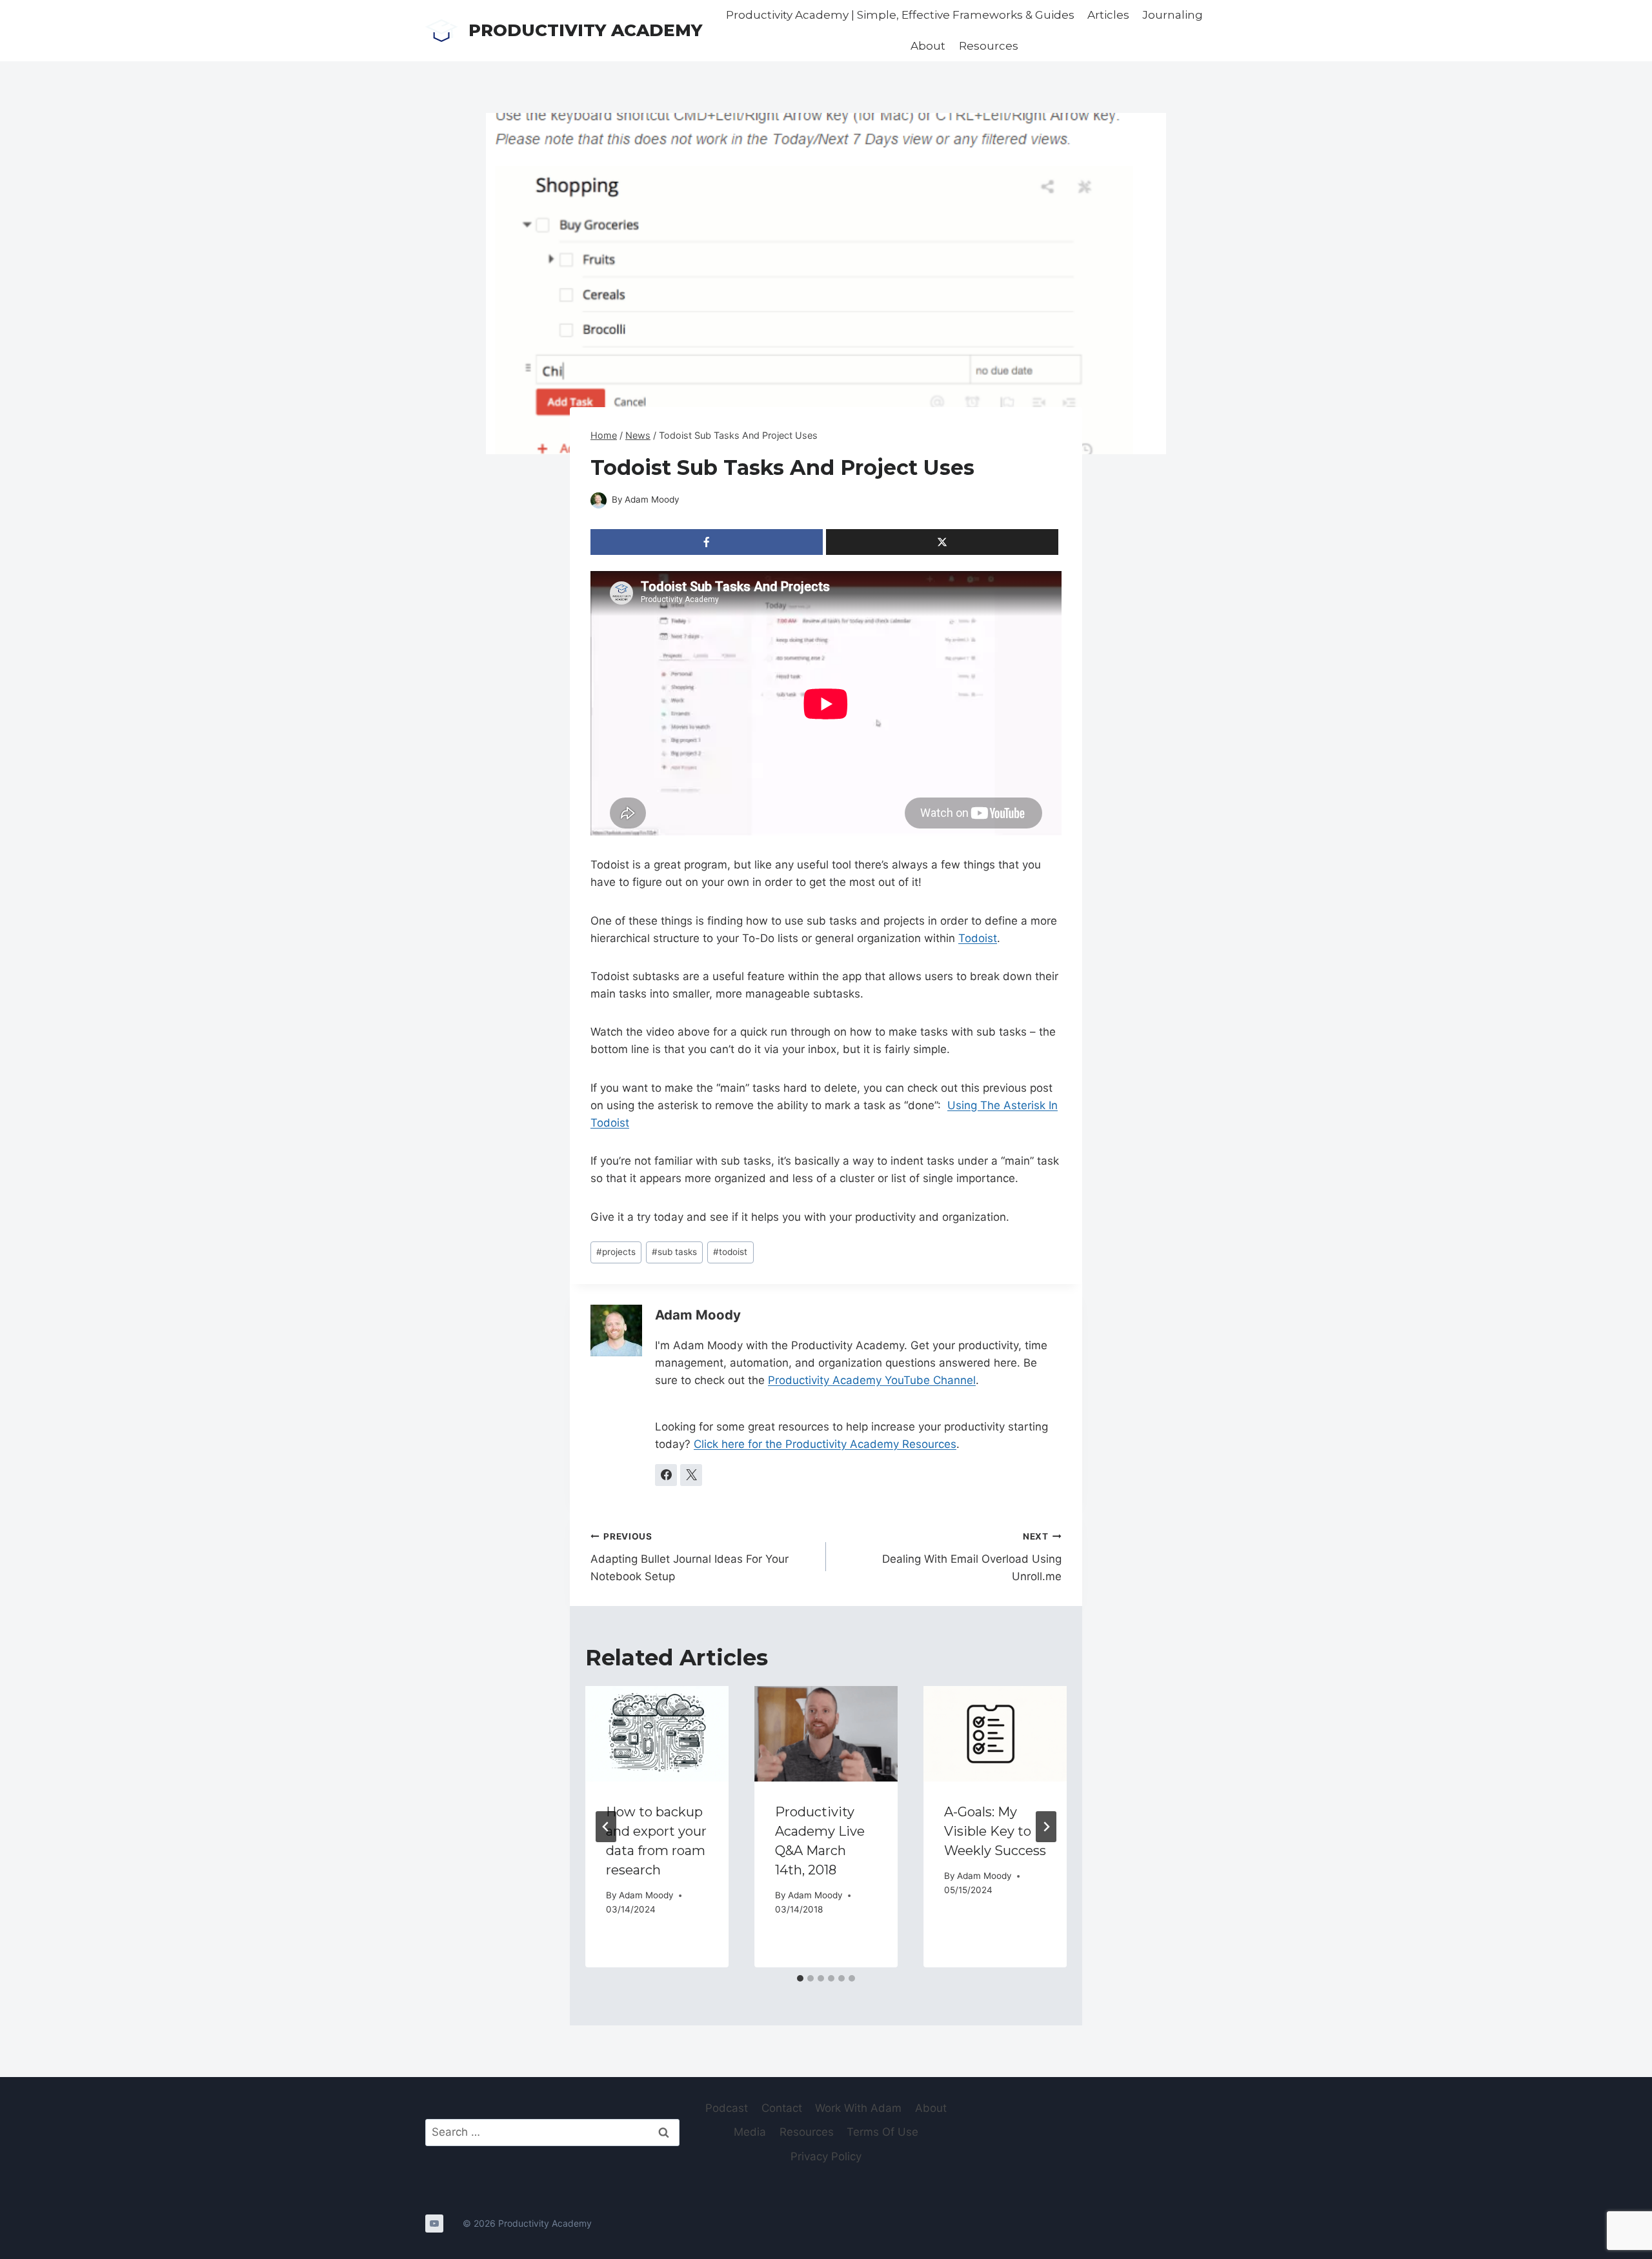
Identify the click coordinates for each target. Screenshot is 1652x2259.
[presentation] (657, 1734)
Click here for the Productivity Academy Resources (825, 1444)
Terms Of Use (882, 2132)
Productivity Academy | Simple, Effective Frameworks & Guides (900, 15)
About (928, 46)
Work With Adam (858, 2108)
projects (616, 1252)
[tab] (800, 1978)
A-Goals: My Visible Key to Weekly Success (995, 1831)
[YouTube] (434, 2224)
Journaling (1173, 15)
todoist (730, 1252)
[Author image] (599, 500)
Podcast (727, 2108)
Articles (1108, 15)
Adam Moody (652, 499)
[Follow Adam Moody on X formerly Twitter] (691, 1475)
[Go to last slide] (606, 1827)
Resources (989, 46)
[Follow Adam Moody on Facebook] (666, 1475)
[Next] (1046, 1827)
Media (750, 2132)
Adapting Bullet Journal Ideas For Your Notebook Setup (690, 1557)
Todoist (978, 938)
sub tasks (674, 1252)
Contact (782, 2108)
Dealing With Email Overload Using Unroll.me (972, 1557)
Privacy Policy (826, 2156)
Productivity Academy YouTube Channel (872, 1380)
